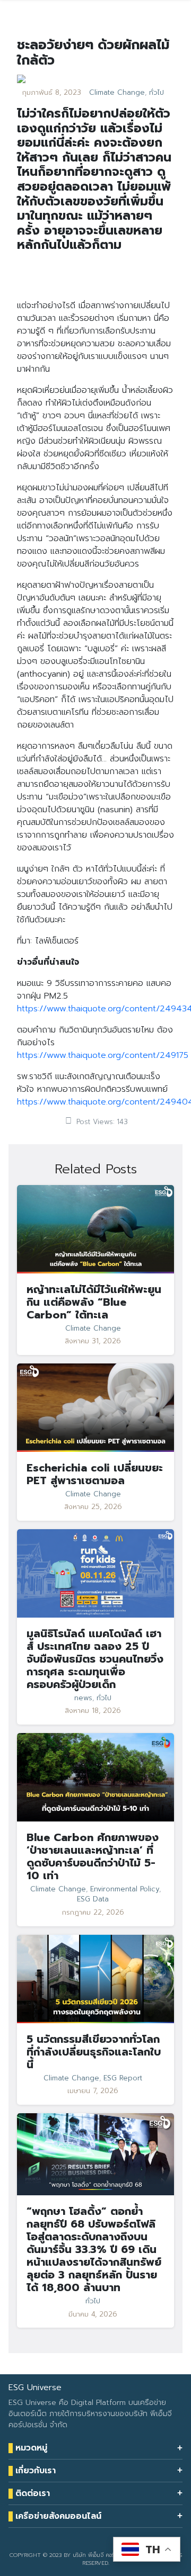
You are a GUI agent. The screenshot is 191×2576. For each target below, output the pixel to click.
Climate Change (117, 93)
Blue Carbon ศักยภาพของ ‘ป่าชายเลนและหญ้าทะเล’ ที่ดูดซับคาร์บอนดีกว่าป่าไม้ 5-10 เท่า (93, 1856)
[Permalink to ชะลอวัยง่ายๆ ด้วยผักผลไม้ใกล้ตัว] (21, 79)
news (83, 1698)
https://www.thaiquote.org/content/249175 (103, 1055)
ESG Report (123, 2078)
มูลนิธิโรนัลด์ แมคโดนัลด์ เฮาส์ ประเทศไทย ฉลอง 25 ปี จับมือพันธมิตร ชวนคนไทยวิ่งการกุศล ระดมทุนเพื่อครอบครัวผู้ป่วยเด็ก (95, 1659)
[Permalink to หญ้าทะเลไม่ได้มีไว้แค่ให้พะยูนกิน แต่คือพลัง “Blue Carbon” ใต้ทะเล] (95, 1229)
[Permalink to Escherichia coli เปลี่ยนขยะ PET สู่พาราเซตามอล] (95, 1407)
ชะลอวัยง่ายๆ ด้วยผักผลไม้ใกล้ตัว (93, 52)
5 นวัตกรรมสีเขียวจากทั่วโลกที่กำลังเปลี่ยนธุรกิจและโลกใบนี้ (94, 2052)
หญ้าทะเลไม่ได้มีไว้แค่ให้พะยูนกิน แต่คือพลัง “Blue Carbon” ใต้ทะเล (94, 1302)
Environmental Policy (125, 1889)
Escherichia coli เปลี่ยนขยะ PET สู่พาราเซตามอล (95, 1474)
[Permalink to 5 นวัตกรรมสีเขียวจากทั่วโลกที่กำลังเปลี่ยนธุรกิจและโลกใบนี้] (95, 1978)
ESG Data (93, 1899)
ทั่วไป (157, 93)
